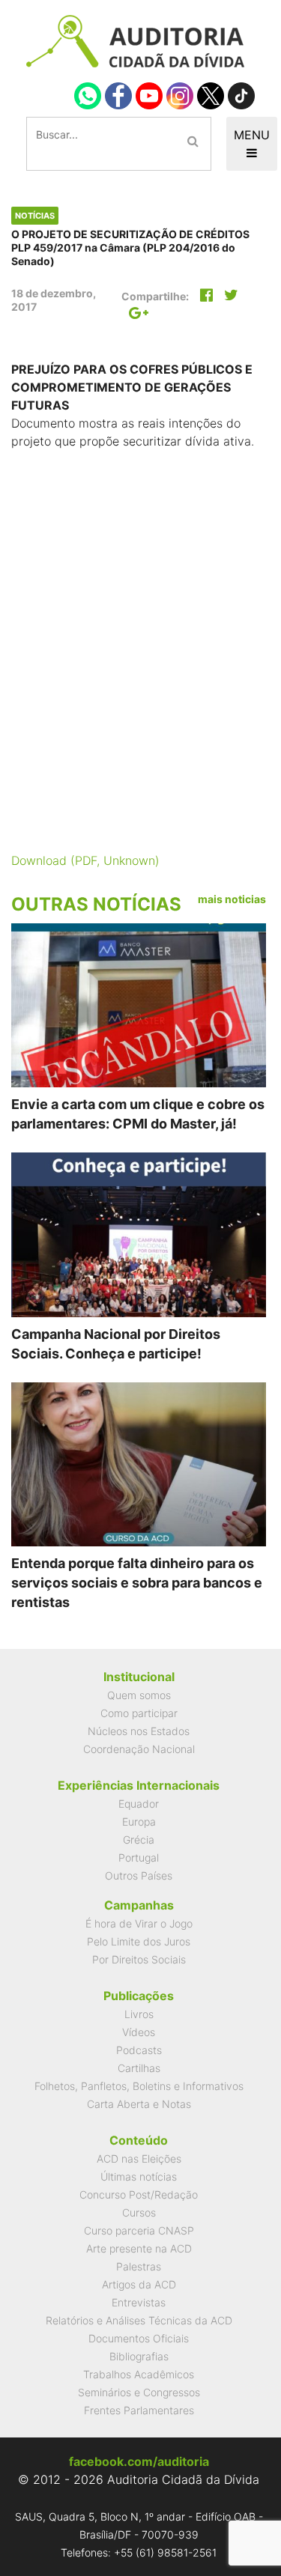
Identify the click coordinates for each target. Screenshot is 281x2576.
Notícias (35, 216)
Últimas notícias (139, 2176)
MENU (252, 135)
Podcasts (139, 2050)
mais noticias (232, 899)
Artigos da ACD (139, 2284)
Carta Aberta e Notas (139, 2104)
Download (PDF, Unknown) (85, 860)
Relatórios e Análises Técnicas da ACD (139, 2320)
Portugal (139, 1857)
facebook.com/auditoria (139, 2461)
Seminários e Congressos (139, 2392)
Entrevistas (139, 2302)
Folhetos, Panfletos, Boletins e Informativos (139, 2086)
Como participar (139, 1713)
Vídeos (139, 2032)
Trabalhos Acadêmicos (139, 2374)
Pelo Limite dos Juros (139, 1941)
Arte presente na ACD (139, 2248)
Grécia (139, 1840)
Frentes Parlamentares (139, 2410)
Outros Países (139, 1875)
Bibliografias (139, 2356)
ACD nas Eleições (139, 2159)
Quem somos (139, 1695)
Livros (139, 2014)
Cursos (139, 2212)
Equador (139, 1804)
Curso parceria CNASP (139, 2230)
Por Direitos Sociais (139, 1959)
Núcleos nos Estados (139, 1731)
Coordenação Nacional (139, 1749)
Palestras (139, 2266)
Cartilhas (139, 2068)
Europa (139, 1822)
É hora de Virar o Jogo (139, 1923)
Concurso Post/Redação (139, 2194)
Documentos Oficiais (139, 2338)
